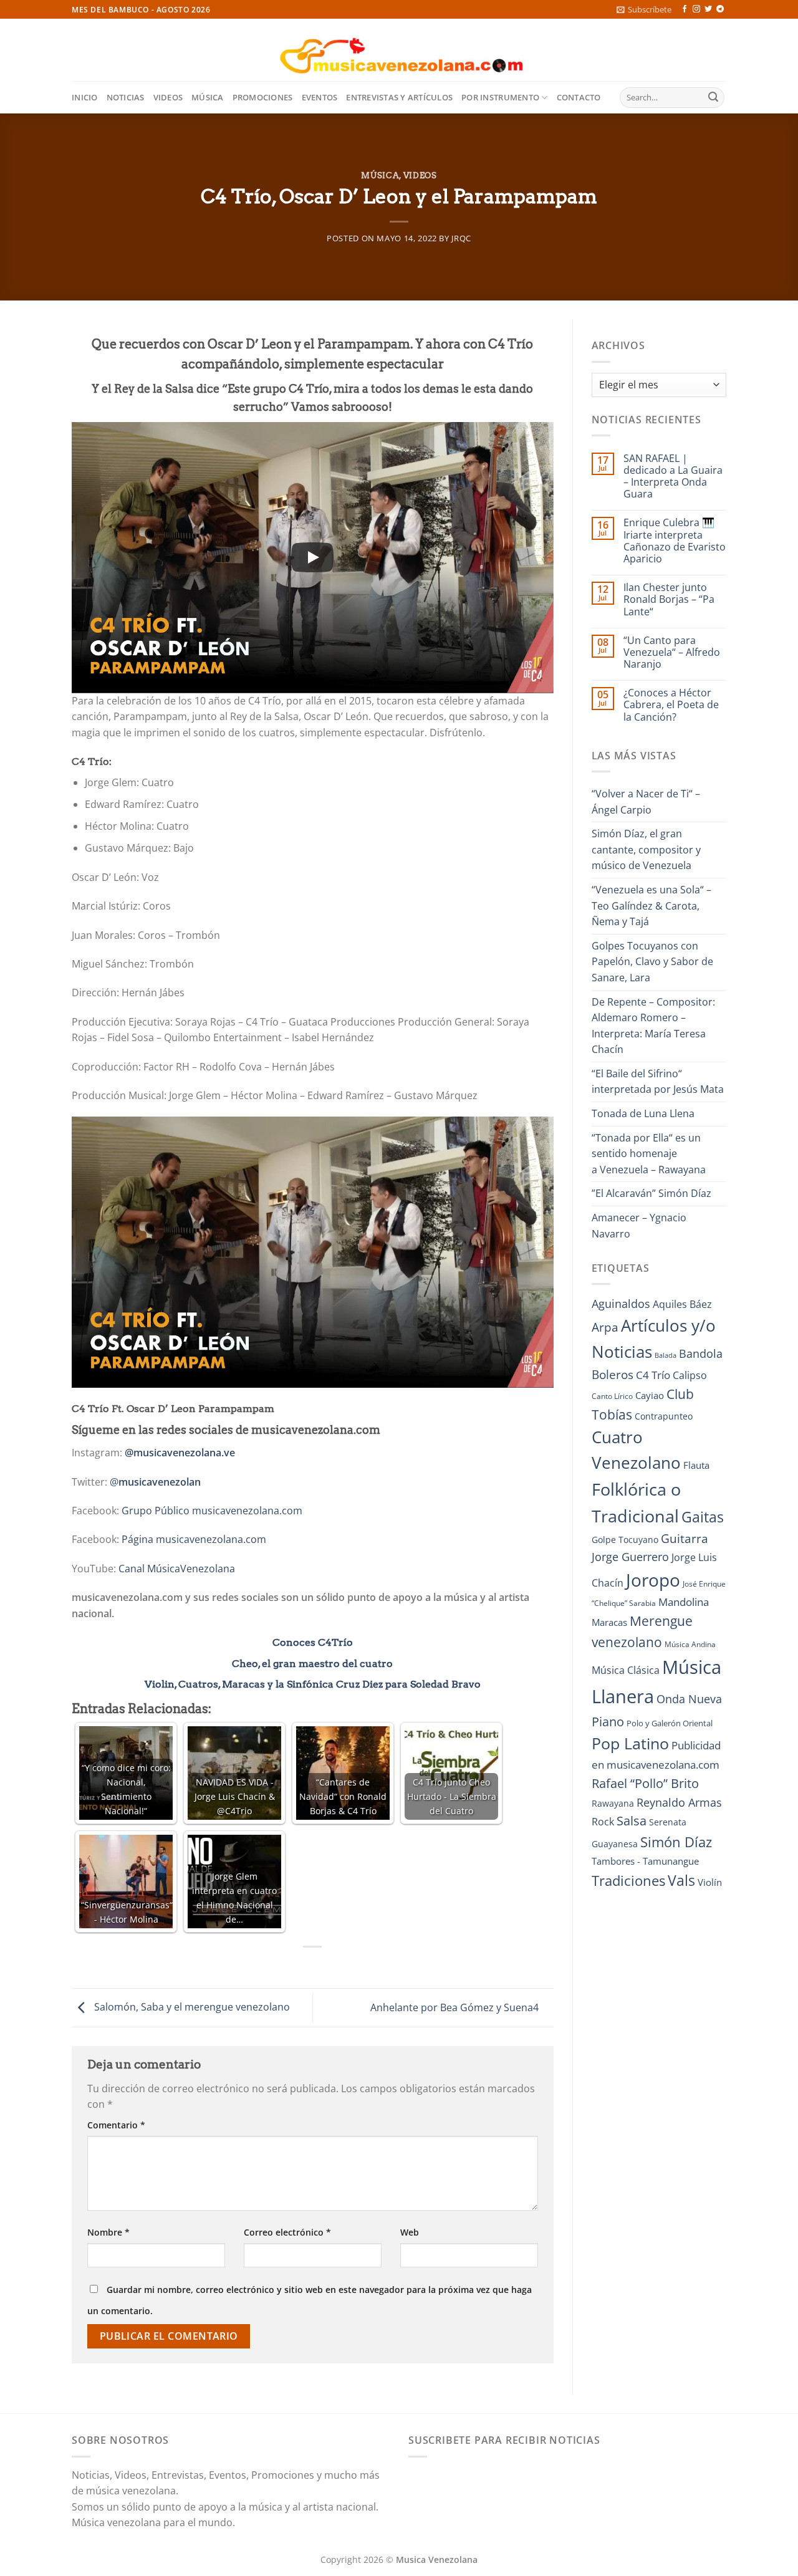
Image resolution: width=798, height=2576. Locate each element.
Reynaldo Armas (679, 1802)
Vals (681, 1880)
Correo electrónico (287, 2232)
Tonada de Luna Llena (643, 1113)
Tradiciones (628, 1881)
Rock (603, 1822)
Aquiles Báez (682, 1304)
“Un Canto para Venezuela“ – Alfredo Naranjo (672, 653)
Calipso (690, 1375)
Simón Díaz (676, 1842)
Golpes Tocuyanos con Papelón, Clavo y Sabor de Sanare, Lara (652, 962)
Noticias (126, 97)
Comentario (116, 2125)
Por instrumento (500, 97)
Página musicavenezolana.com (194, 1539)
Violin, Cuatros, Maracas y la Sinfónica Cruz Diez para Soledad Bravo (313, 1684)
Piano (608, 1721)
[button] (644, 9)
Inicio (85, 97)
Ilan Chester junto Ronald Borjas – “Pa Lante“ (669, 600)
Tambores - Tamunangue (645, 1861)
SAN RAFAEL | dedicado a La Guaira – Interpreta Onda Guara (673, 477)
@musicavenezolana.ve (180, 1453)
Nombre (108, 2232)
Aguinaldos (621, 1304)
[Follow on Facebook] (685, 9)
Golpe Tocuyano (625, 1540)
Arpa (605, 1327)
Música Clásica (626, 1670)
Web (410, 2232)
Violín (710, 1882)
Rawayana (613, 1803)
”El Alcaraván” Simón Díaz (651, 1193)
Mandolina (684, 1602)
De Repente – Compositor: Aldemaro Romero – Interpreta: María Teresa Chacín (653, 1026)
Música (208, 97)
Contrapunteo (664, 1416)
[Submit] (713, 98)
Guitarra (685, 1538)
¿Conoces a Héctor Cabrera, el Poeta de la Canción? (671, 705)
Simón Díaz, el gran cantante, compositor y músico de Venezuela (646, 849)
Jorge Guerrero (630, 1557)
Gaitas (703, 1517)
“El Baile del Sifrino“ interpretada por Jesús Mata (658, 1082)
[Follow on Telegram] (720, 9)
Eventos (320, 97)
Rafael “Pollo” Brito (645, 1783)
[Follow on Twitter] (708, 9)
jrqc (461, 238)
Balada (666, 1355)
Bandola (701, 1353)
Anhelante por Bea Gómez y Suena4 (456, 2007)
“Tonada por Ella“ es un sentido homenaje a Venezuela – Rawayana (649, 1154)
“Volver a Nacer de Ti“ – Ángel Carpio (646, 802)
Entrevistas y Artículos (399, 97)
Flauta (696, 1465)
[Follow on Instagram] (696, 9)
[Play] (312, 557)
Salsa (632, 1821)
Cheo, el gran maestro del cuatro (312, 1664)
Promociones (263, 97)
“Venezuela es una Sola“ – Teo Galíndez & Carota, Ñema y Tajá (651, 906)
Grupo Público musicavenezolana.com (212, 1511)
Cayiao (650, 1395)
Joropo (653, 1580)
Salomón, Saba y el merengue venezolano (191, 2007)
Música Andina (690, 1644)
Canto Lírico (612, 1396)
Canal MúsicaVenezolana (177, 1569)
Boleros (613, 1375)
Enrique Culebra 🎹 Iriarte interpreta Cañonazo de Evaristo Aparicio (675, 541)
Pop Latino (630, 1743)
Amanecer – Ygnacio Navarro (639, 1226)
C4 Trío (653, 1375)
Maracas (609, 1622)
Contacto (579, 97)
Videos (168, 97)
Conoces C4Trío (313, 1642)
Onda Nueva (689, 1699)
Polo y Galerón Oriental (670, 1723)
